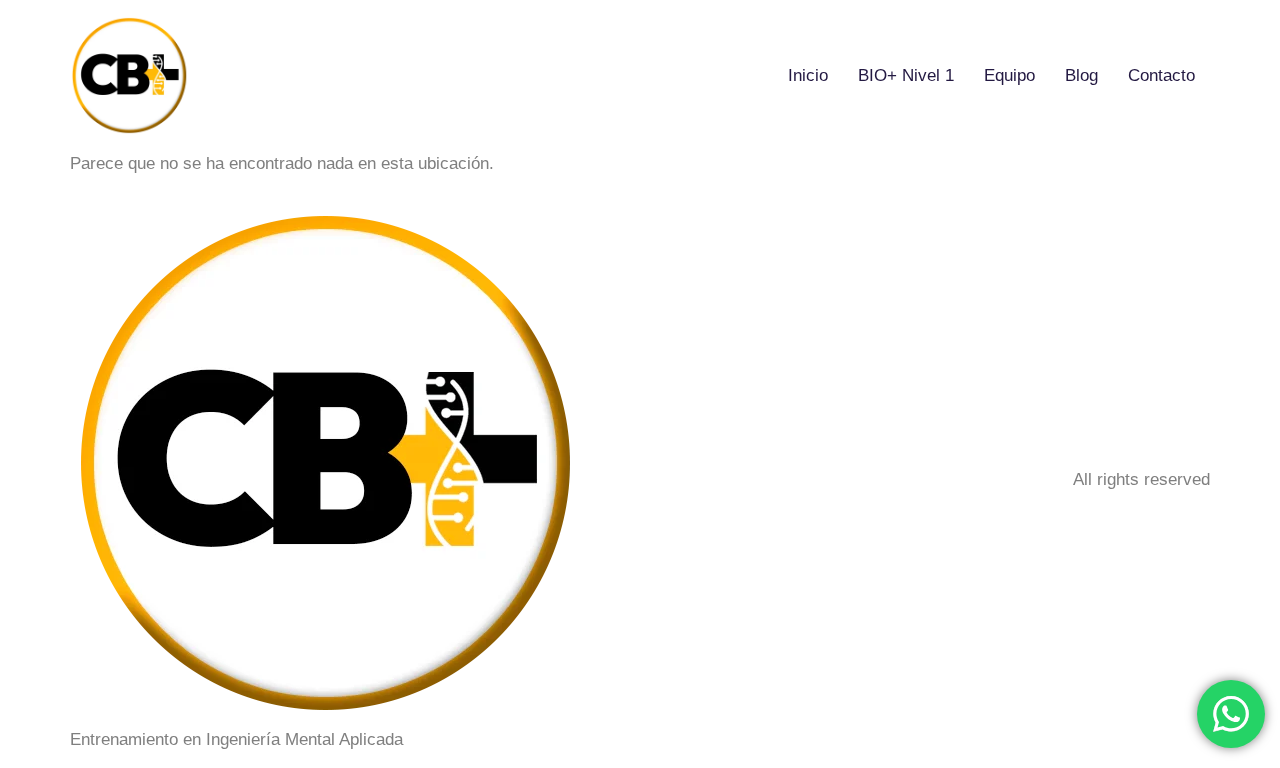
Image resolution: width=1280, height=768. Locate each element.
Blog (1081, 75)
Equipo (1009, 75)
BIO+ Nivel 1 (906, 75)
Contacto (1161, 75)
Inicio (808, 75)
